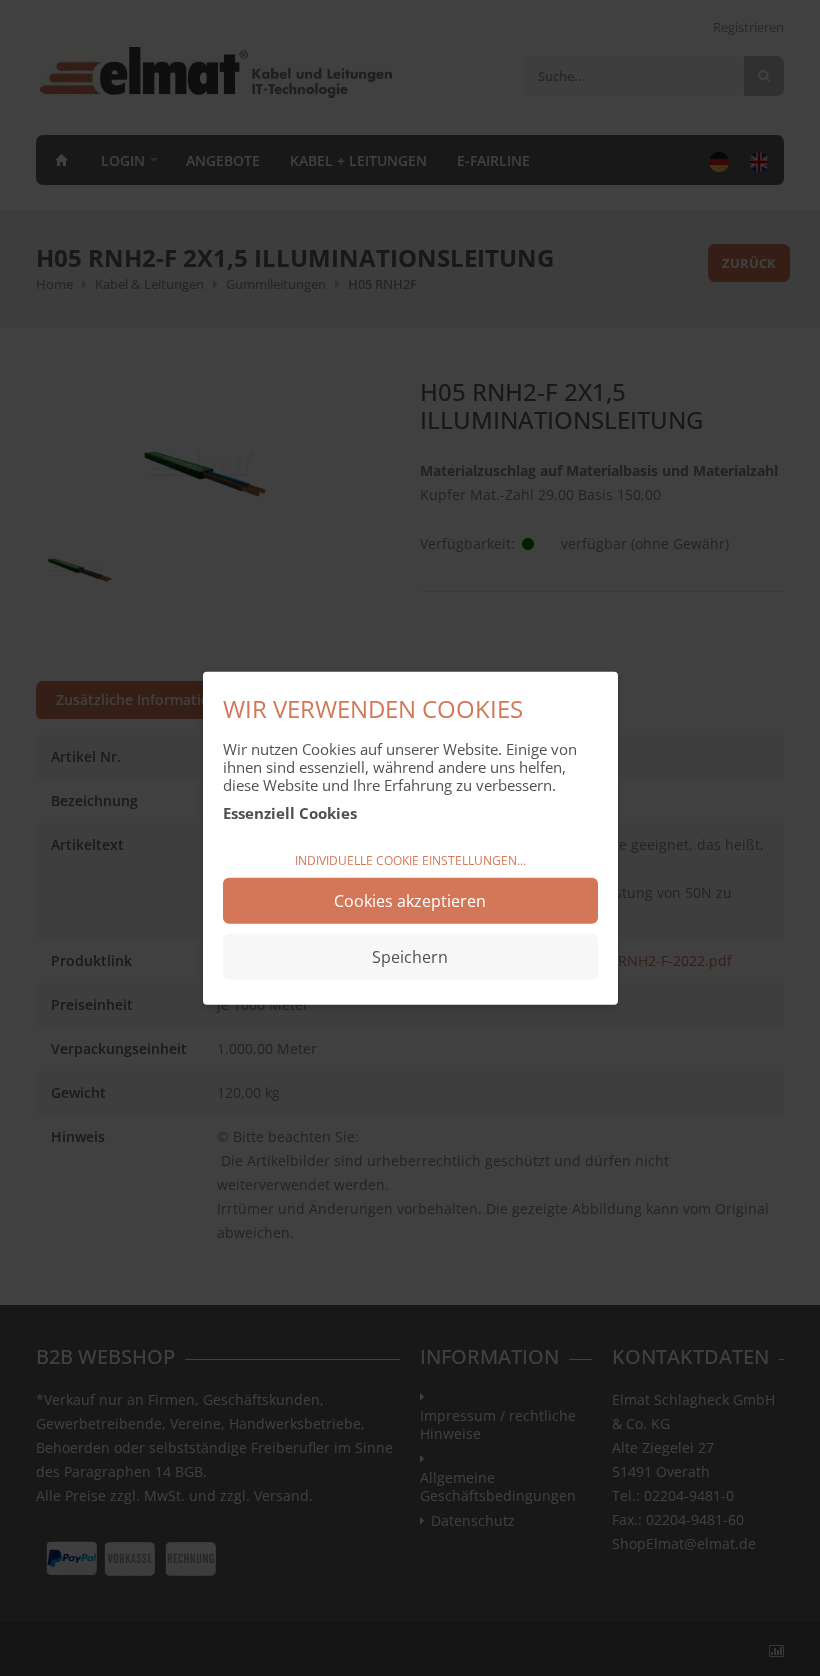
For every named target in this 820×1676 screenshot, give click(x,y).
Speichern (410, 956)
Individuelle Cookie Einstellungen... (410, 860)
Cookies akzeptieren (410, 900)
